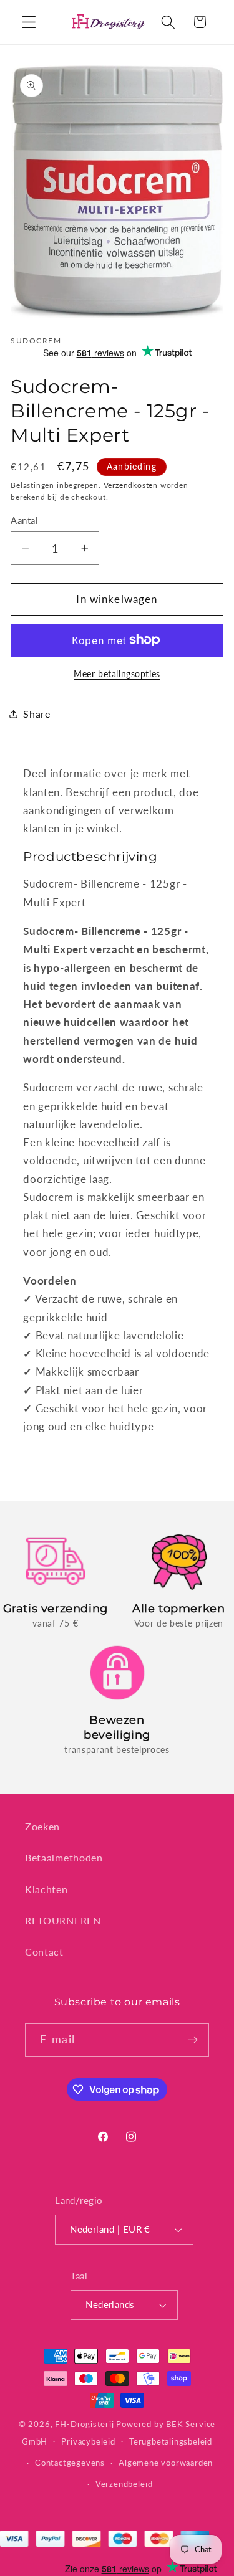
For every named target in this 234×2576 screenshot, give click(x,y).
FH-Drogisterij (84, 2424)
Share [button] (37, 714)
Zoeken (42, 1826)
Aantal (24, 520)
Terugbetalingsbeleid (171, 2442)
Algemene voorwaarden (166, 2463)
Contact (44, 1951)
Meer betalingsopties (117, 674)
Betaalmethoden (64, 1857)
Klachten (46, 1889)
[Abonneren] (193, 2040)
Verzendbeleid (124, 2484)
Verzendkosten (131, 485)
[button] (29, 22)
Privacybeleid (88, 2442)
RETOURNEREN (63, 1920)
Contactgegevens (70, 2463)
